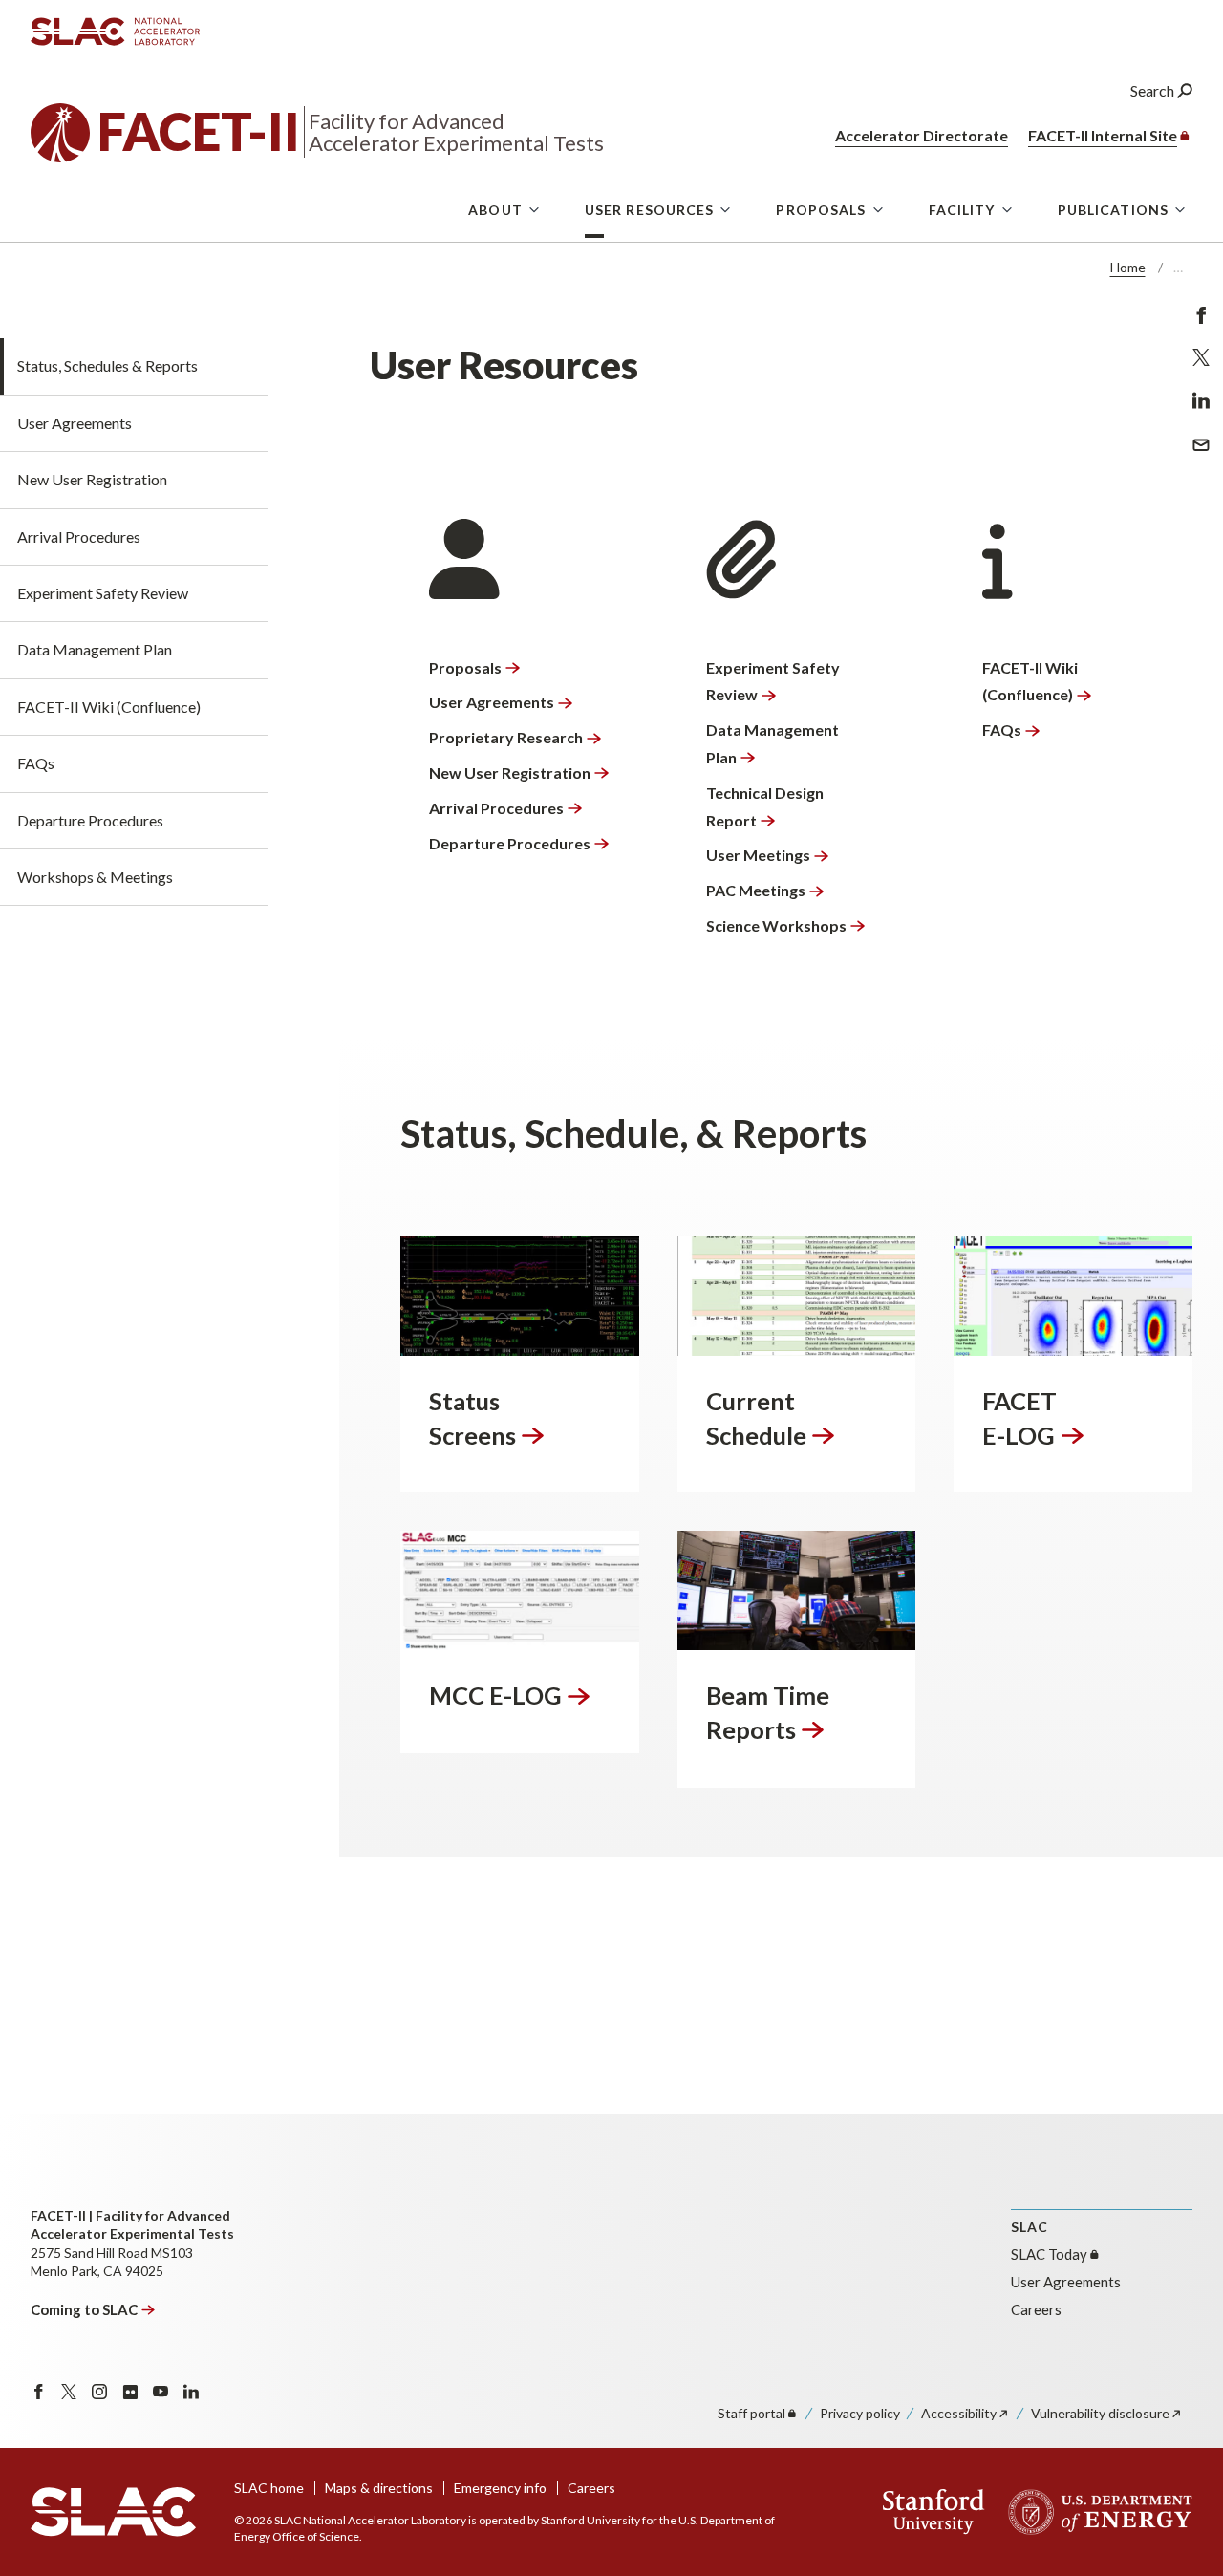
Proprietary (506, 737)
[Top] (1179, 2327)
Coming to (84, 2309)
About (495, 210)
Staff (751, 2413)
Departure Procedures (90, 820)
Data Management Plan (95, 649)
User (492, 702)
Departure (510, 843)
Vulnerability (1100, 2413)
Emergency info (500, 2488)
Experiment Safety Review (103, 593)
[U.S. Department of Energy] (1094, 2512)
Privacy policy (860, 2413)
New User (510, 773)
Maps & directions (379, 2488)
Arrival (496, 808)
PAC (756, 890)
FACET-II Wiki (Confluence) (109, 707)
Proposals (821, 210)
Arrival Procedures (79, 537)
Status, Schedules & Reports (107, 365)
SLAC (1049, 2254)
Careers (1036, 2309)
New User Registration (92, 479)
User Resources (650, 210)
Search (1154, 90)
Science (776, 925)
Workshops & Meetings (95, 877)
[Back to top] (1179, 2515)
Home (1128, 267)
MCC (495, 1695)
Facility (962, 210)
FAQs (36, 763)
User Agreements (75, 423)
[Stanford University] (934, 2512)
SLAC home (269, 2488)
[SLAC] (113, 2512)
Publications (1113, 210)
